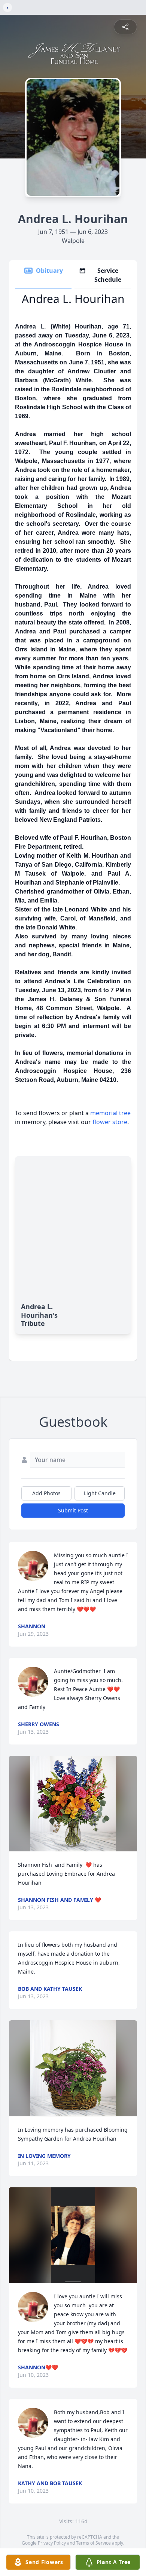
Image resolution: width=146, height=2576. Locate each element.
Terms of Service (93, 2543)
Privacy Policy (52, 2543)
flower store (110, 1122)
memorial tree (110, 1113)
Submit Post (73, 1510)
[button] (73, 1804)
